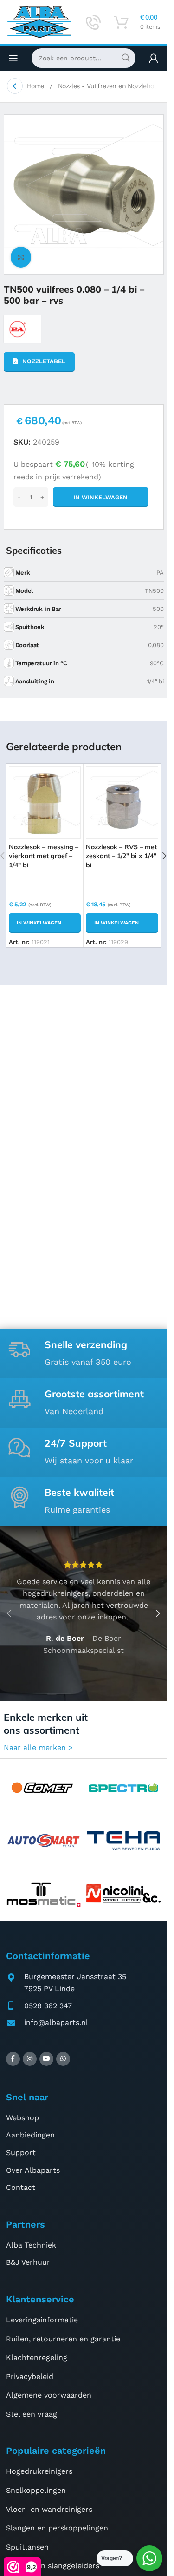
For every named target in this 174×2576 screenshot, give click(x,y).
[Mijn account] (154, 58)
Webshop (23, 2118)
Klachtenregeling (37, 2357)
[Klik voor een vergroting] (21, 257)
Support (21, 2153)
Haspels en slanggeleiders (53, 2566)
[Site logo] (39, 21)
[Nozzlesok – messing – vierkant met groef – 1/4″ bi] (45, 802)
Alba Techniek (31, 2245)
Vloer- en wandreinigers (49, 2509)
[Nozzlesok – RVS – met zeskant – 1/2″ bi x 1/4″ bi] (122, 802)
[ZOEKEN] (126, 58)
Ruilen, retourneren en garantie (63, 2339)
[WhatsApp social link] (63, 2059)
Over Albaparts (33, 2170)
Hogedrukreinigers (39, 2471)
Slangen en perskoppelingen (57, 2528)
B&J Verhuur (28, 2262)
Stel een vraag (32, 2414)
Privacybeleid (30, 2376)
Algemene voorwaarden (49, 2395)
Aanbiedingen (30, 2135)
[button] (45, 923)
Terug (15, 86)
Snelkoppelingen (36, 2490)
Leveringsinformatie (42, 2320)
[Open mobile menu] (13, 58)
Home (36, 86)
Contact (21, 2187)
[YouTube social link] (46, 2059)
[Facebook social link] (13, 2059)
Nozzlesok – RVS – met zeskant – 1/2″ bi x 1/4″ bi (121, 856)
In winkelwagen (100, 497)
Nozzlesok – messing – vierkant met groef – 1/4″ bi (44, 856)
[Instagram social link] (30, 2059)
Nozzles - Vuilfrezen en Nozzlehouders (115, 86)
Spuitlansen (27, 2547)
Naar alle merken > (38, 1747)
